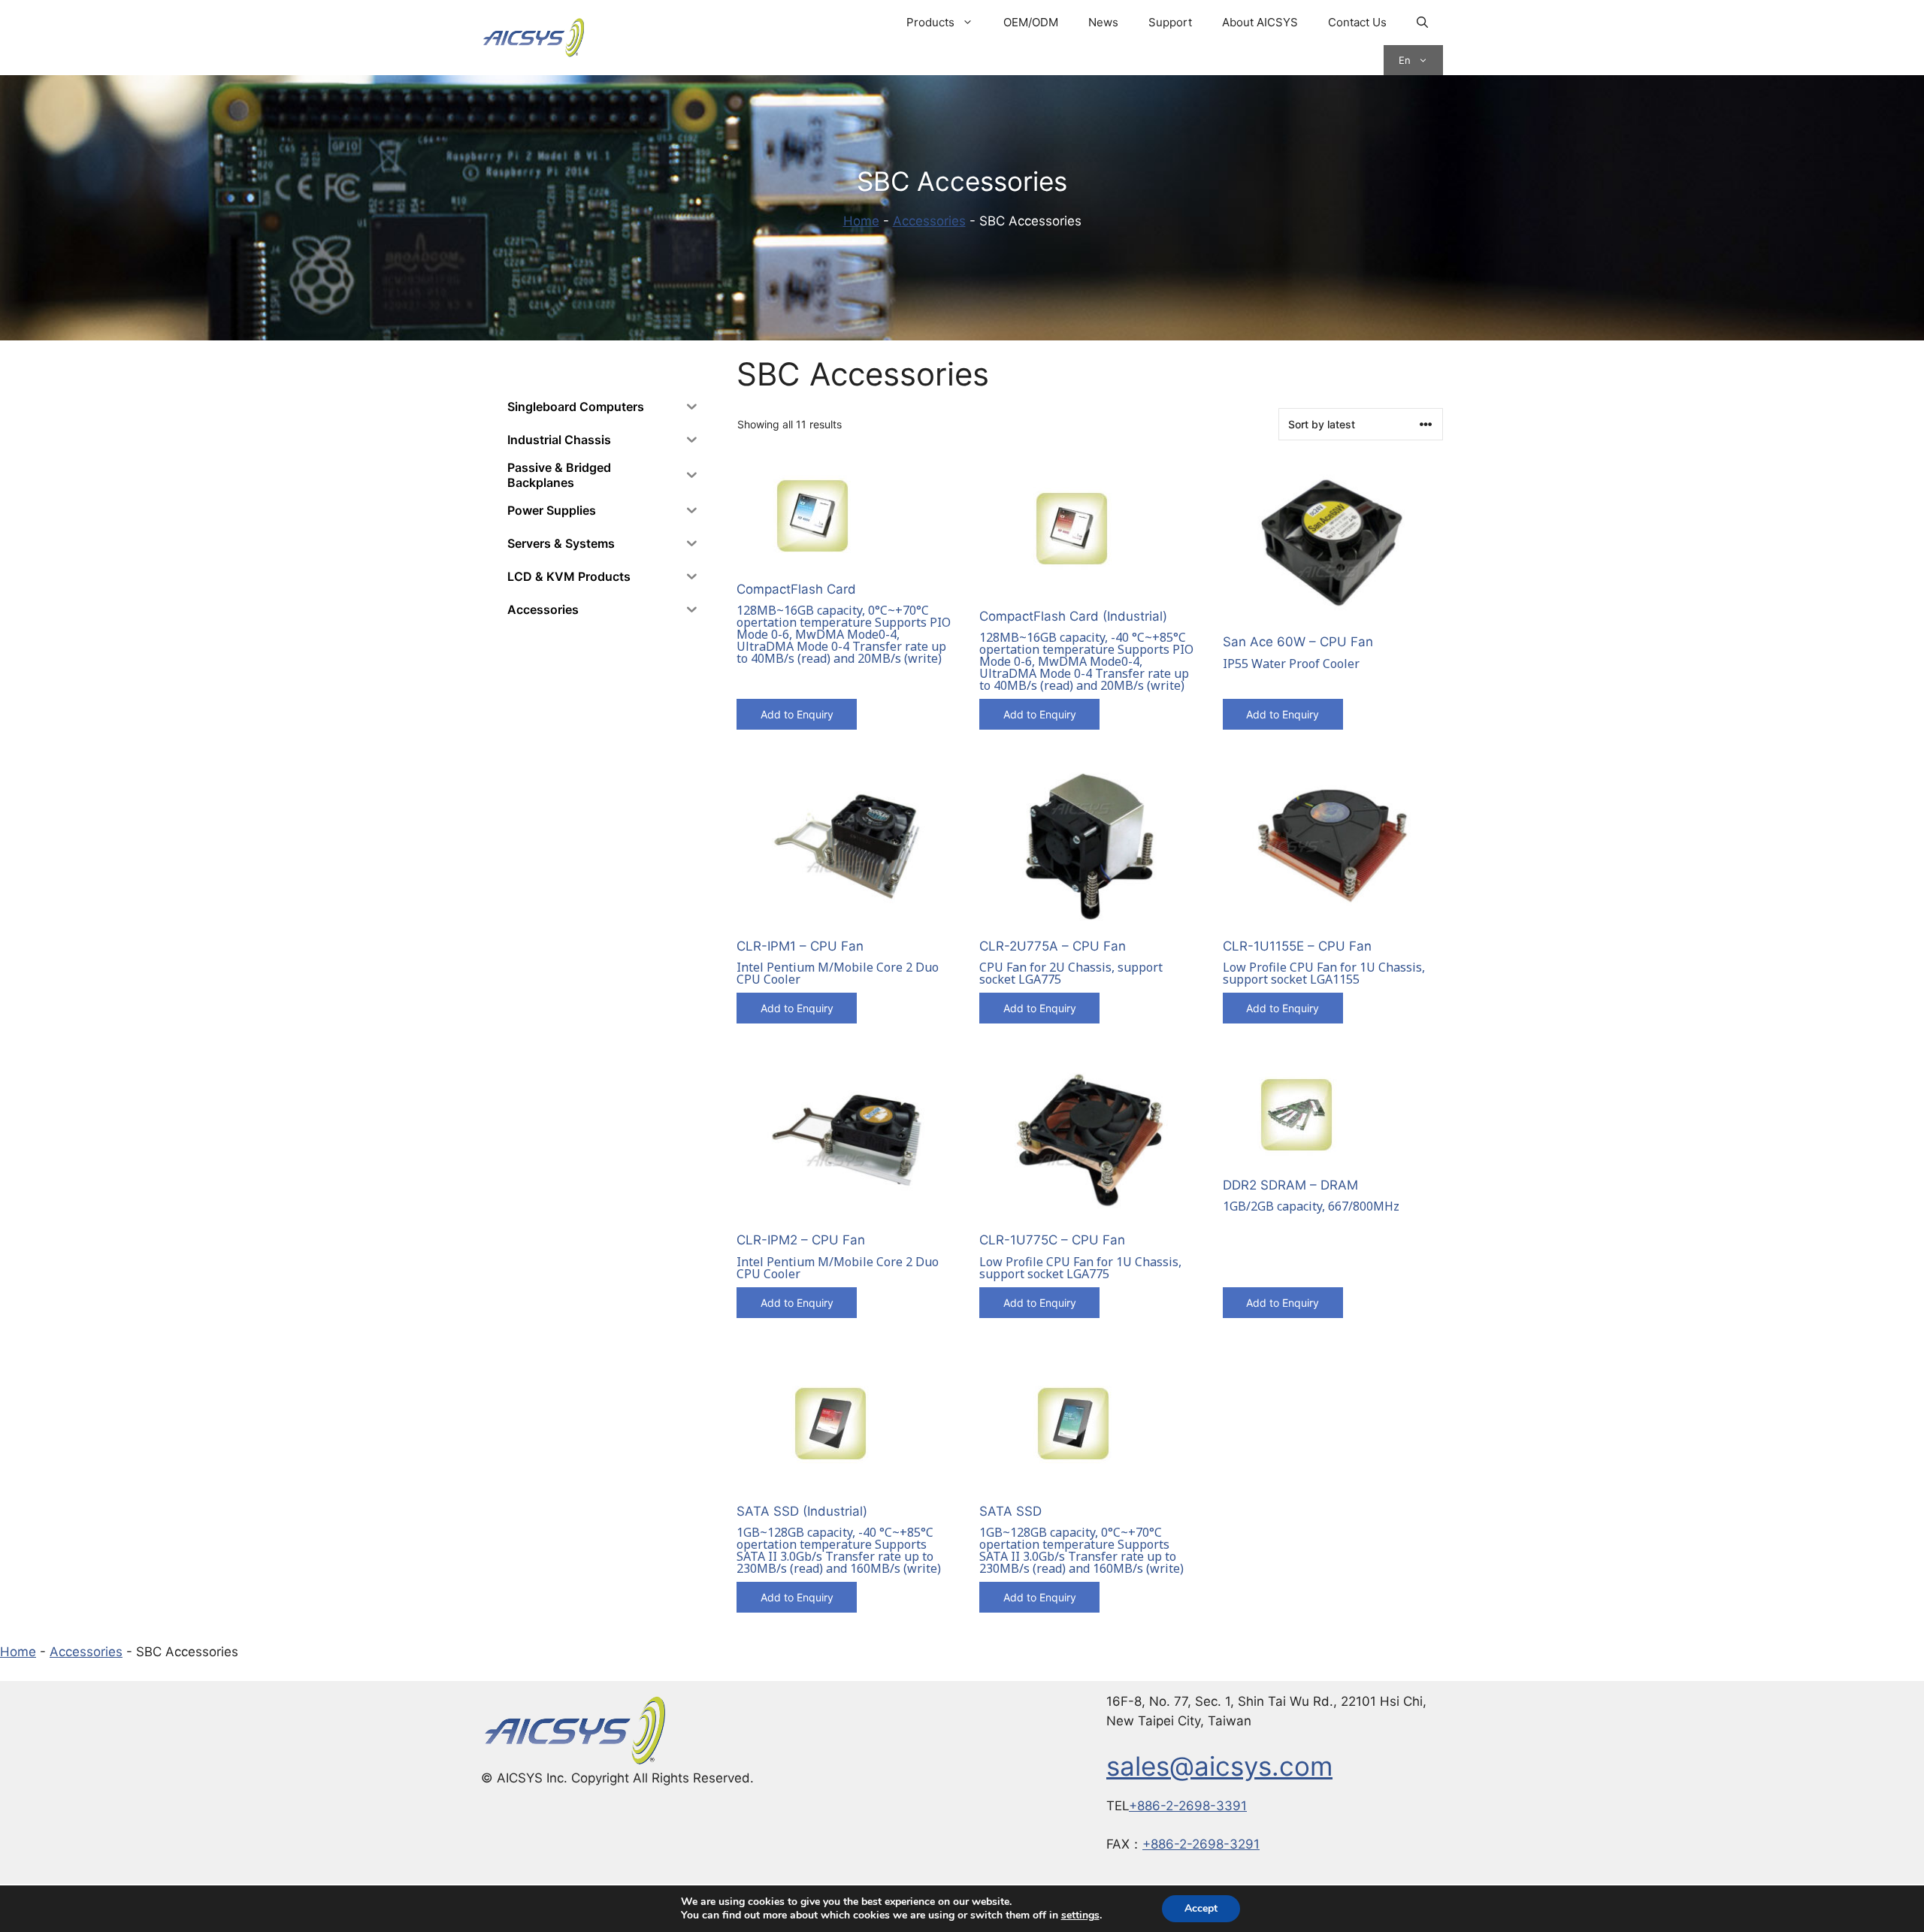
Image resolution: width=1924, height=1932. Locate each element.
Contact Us (1357, 22)
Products (930, 22)
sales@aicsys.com (1219, 1766)
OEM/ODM (1031, 22)
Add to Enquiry (797, 714)
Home (861, 221)
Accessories (929, 221)
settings (1080, 1915)
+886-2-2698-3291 (1201, 1844)
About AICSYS (1260, 22)
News (1103, 22)
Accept (1201, 1908)
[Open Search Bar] (1422, 23)
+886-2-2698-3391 (1188, 1806)
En (1405, 60)
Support (1170, 22)
